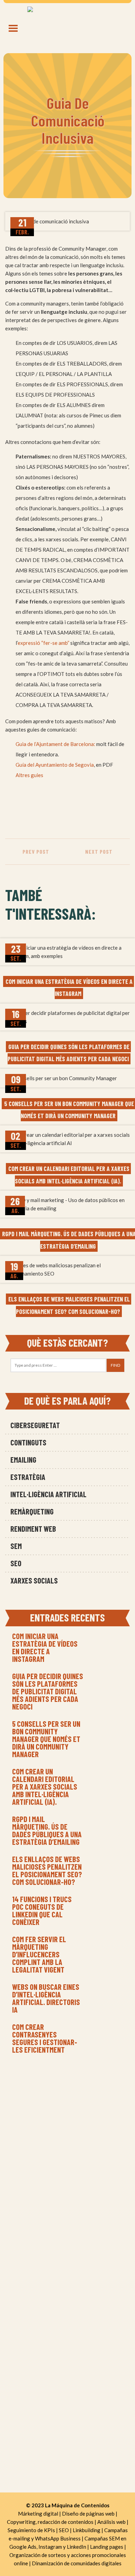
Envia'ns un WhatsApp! (67, 2135)
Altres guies (29, 775)
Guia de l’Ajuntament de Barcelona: (55, 744)
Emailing (23, 1460)
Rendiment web (33, 1529)
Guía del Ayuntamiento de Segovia (55, 765)
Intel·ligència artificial (48, 1494)
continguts (28, 1442)
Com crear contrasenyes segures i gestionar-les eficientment (45, 2038)
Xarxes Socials (34, 1580)
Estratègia (28, 1477)
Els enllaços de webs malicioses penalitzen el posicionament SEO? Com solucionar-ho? (47, 1870)
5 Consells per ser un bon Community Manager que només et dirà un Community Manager (46, 1739)
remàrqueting (32, 1511)
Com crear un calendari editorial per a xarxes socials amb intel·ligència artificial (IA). (45, 1786)
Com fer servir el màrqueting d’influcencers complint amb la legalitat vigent (39, 1954)
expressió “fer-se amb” (43, 643)
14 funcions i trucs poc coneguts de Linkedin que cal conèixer (42, 1910)
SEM (16, 1546)
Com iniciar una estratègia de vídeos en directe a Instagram (45, 1647)
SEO (16, 1563)
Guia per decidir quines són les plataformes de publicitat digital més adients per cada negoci (48, 1691)
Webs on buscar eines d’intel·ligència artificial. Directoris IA (46, 1998)
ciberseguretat (35, 1425)
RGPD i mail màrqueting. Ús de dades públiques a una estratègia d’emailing (47, 1830)
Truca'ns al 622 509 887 (68, 2124)
